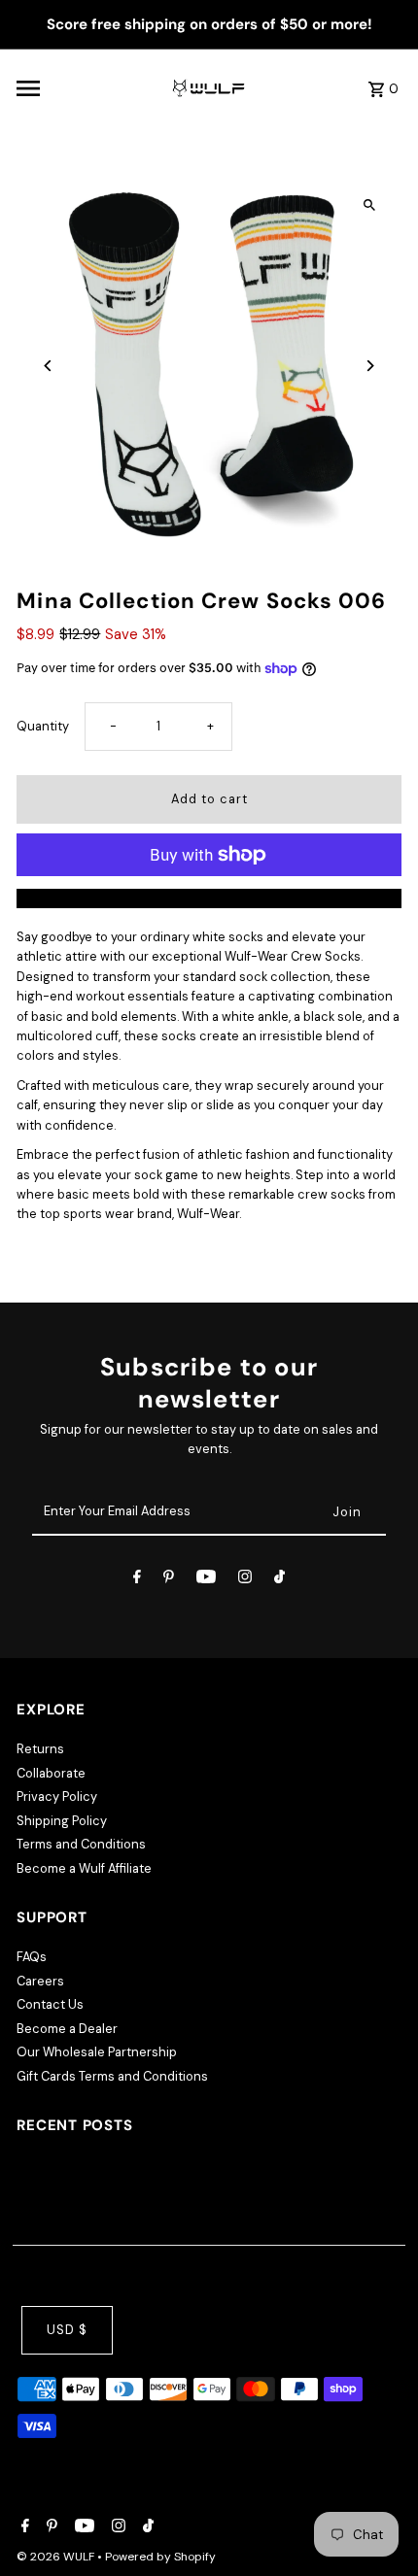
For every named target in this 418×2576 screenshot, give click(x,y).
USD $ (67, 2330)
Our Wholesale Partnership (97, 2052)
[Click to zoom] (370, 205)
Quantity (43, 726)
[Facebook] (137, 1580)
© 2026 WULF (57, 2557)
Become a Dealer (67, 2029)
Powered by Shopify (160, 2557)
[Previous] (48, 366)
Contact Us (50, 2004)
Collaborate (51, 1773)
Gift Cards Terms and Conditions (112, 2076)
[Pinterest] (169, 1580)
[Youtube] (206, 1580)
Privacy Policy (57, 1796)
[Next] (370, 366)
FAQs (32, 1957)
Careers (40, 1981)
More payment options (209, 898)
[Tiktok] (279, 1580)
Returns (40, 1749)
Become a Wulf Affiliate (84, 1868)
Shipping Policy (62, 1821)
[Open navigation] (87, 88)
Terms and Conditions (81, 1844)
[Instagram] (245, 1580)
